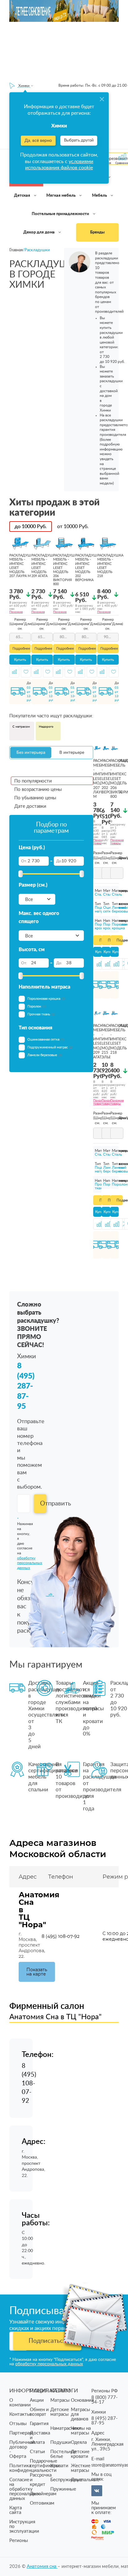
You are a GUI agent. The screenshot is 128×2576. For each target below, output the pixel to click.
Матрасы (60, 2400)
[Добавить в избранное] (26, 672)
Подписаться (47, 2341)
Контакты (20, 2414)
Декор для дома (39, 232)
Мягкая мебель (61, 196)
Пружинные (63, 2489)
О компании (20, 2403)
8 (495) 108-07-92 (61, 1936)
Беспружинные (66, 2480)
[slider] (21, 874)
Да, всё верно (38, 141)
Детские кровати (80, 2454)
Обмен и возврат (39, 2412)
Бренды (97, 232)
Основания (82, 2400)
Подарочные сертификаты (44, 2463)
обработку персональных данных (49, 2364)
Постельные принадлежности (61, 214)
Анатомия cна (42, 2566)
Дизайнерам (43, 2494)
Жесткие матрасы (81, 2468)
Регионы (19, 2541)
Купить (20, 660)
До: (59, 861)
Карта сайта (16, 2510)
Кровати (59, 2466)
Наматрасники (66, 2428)
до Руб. (31, 527)
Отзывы (18, 2424)
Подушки (61, 2442)
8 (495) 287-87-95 (26, 1386)
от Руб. (73, 527)
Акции (37, 2400)
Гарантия (39, 2424)
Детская (23, 196)
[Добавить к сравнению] (14, 672)
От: (24, 861)
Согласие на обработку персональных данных (24, 2489)
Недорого (46, 727)
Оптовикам (42, 2503)
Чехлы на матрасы (81, 2431)
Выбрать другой (79, 140)
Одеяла (79, 2442)
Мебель (100, 196)
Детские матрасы (60, 2412)
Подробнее (21, 649)
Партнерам (21, 2433)
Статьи (37, 2452)
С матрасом (21, 727)
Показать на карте (37, 1972)
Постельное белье (63, 2454)
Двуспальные (85, 2480)
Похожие (16, 612)
